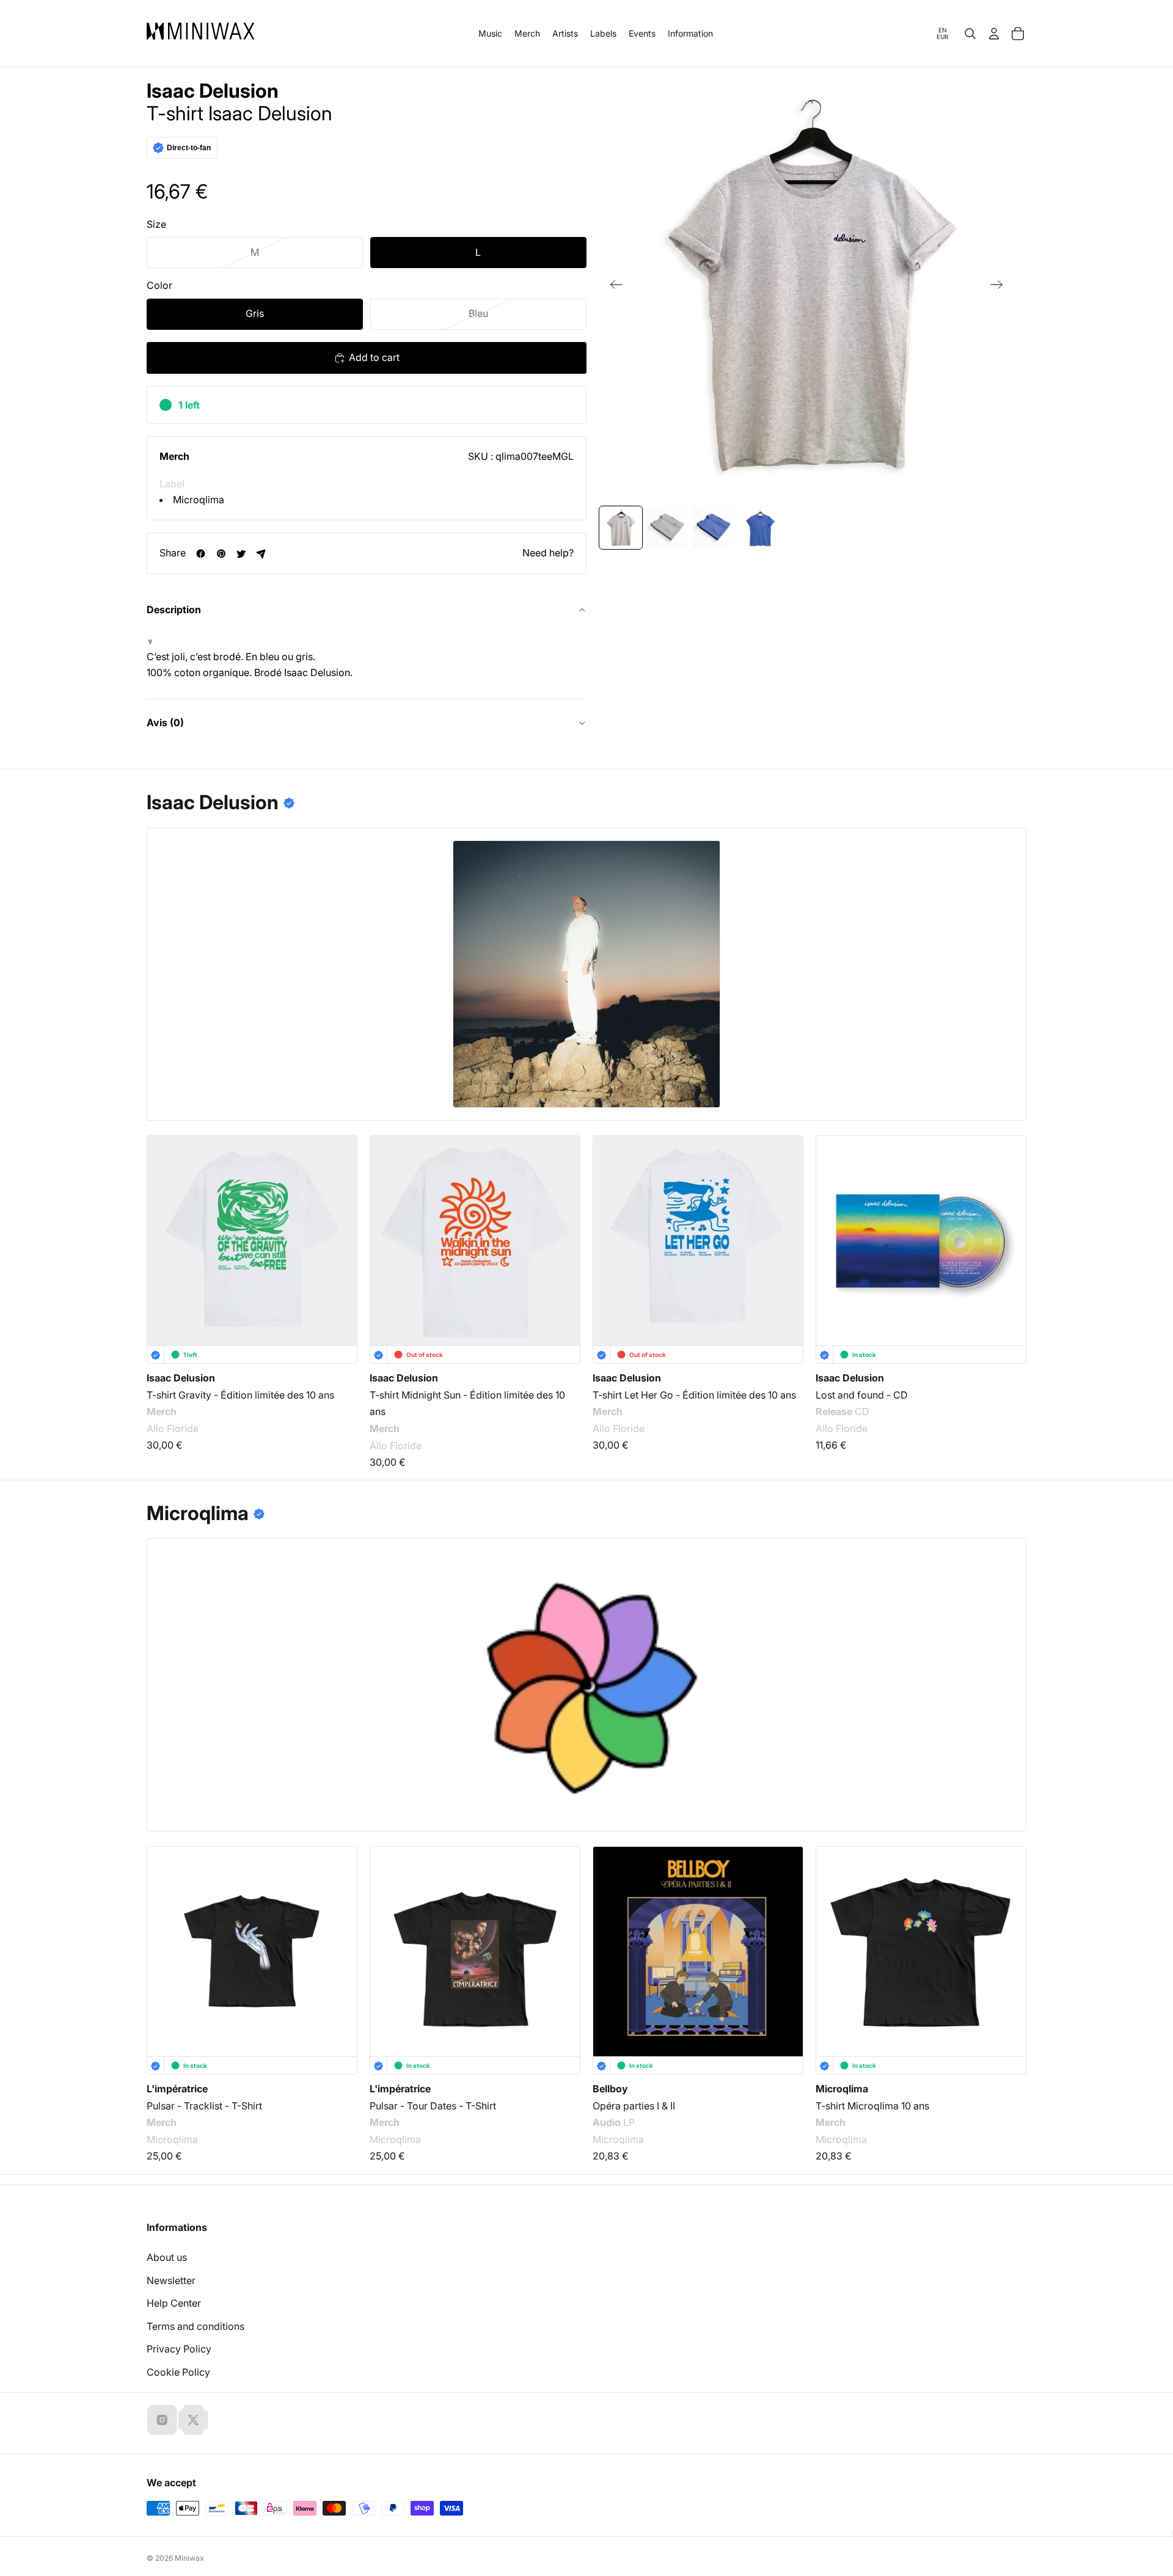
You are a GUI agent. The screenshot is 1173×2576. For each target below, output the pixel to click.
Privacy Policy (179, 2349)
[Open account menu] (994, 34)
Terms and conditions (195, 2326)
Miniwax (189, 2558)
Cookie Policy (178, 2372)
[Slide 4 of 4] (760, 528)
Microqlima (199, 500)
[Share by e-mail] (261, 554)
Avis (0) (165, 722)
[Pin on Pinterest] (221, 554)
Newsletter (171, 2280)
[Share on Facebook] (201, 554)
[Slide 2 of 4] (667, 528)
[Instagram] (162, 2420)
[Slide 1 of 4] (621, 528)
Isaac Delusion (213, 91)
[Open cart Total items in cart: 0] (1018, 34)
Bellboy (610, 2089)
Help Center (174, 2303)
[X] (193, 2420)
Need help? (548, 553)
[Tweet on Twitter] (241, 554)
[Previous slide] (612, 287)
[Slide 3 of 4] (714, 528)
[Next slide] (1000, 287)
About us (167, 2257)
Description (174, 609)
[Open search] (970, 34)
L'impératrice (177, 2089)
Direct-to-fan (189, 148)
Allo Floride (173, 1428)
